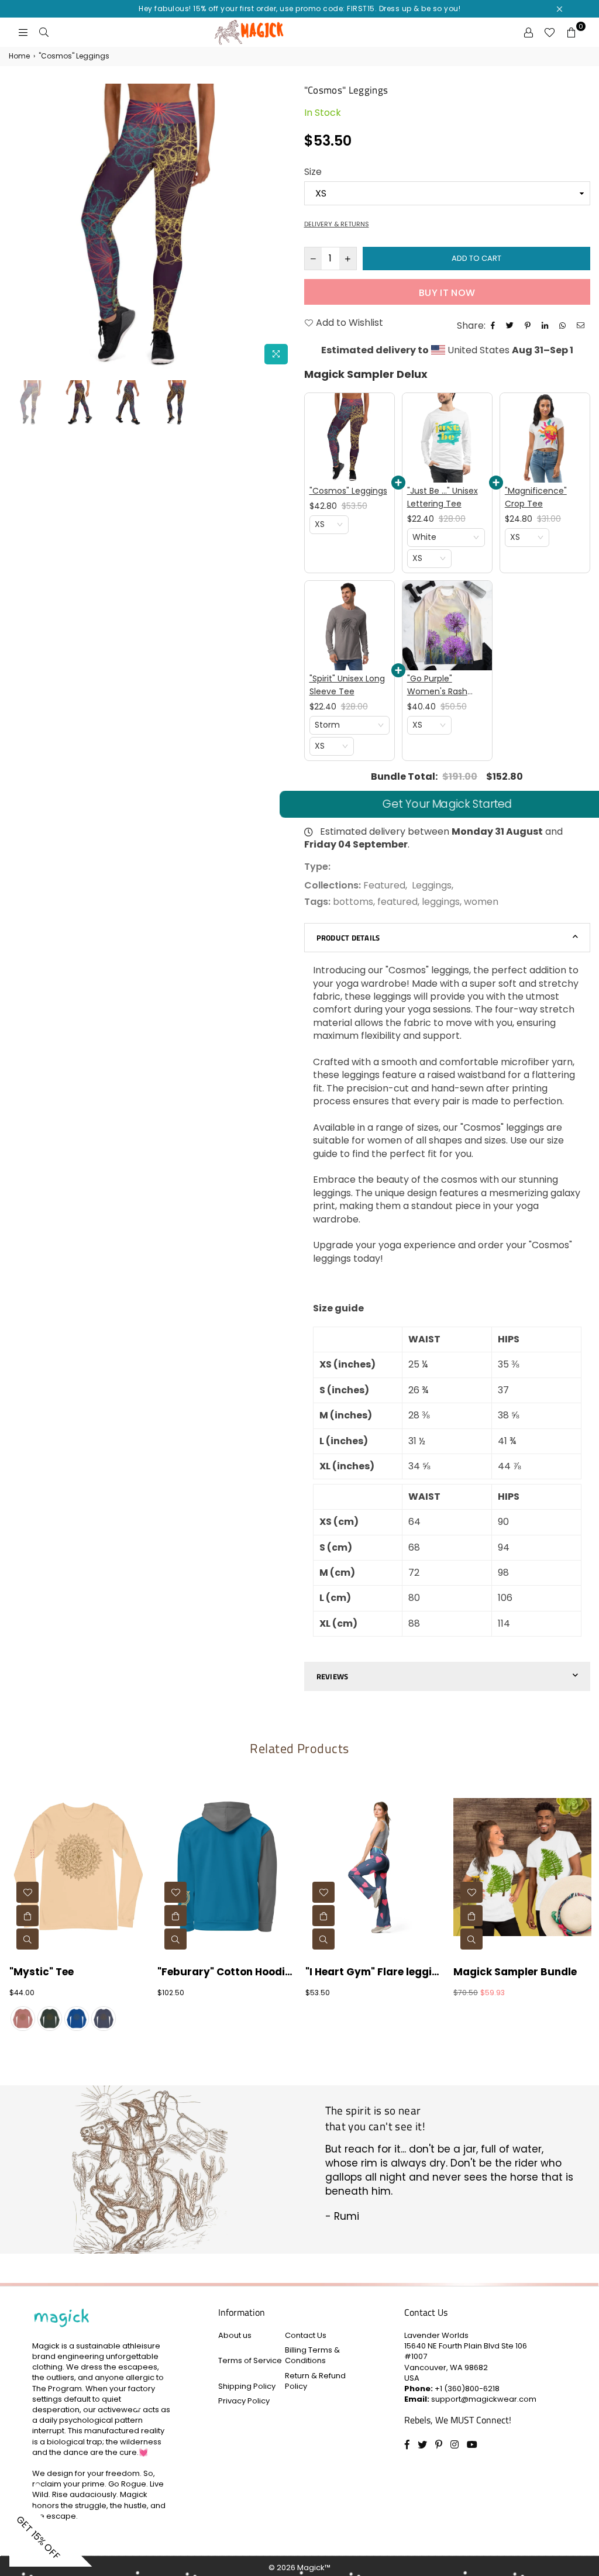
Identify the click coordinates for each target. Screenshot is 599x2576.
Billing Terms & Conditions (312, 2355)
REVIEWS (333, 1676)
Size (313, 172)
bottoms (353, 902)
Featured (384, 885)
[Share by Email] (582, 326)
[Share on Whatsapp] (564, 326)
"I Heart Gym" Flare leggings (374, 1972)
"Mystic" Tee (42, 1972)
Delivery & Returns (337, 224)
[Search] (44, 32)
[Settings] (528, 32)
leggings (441, 902)
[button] (329, 525)
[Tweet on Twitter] (511, 326)
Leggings (432, 885)
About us (235, 2335)
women (481, 902)
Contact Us (306, 2335)
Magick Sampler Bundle (515, 1972)
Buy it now (447, 293)
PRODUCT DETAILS (348, 938)
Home (19, 56)
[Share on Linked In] (546, 326)
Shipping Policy (247, 2386)
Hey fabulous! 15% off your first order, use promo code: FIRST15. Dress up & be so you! (299, 8)
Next (285, 227)
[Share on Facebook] (494, 326)
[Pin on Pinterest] (529, 326)
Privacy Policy (244, 2401)
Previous (19, 227)
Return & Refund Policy (315, 2381)
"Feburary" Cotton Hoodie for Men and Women (226, 1972)
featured (397, 902)
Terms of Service (250, 2360)
